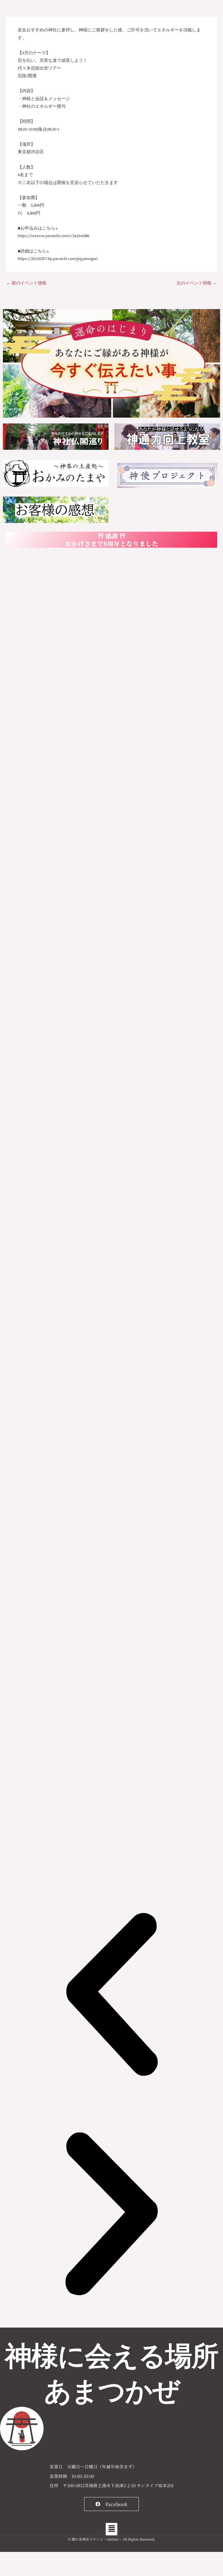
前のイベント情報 (26, 283)
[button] (111, 1996)
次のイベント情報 (197, 283)
